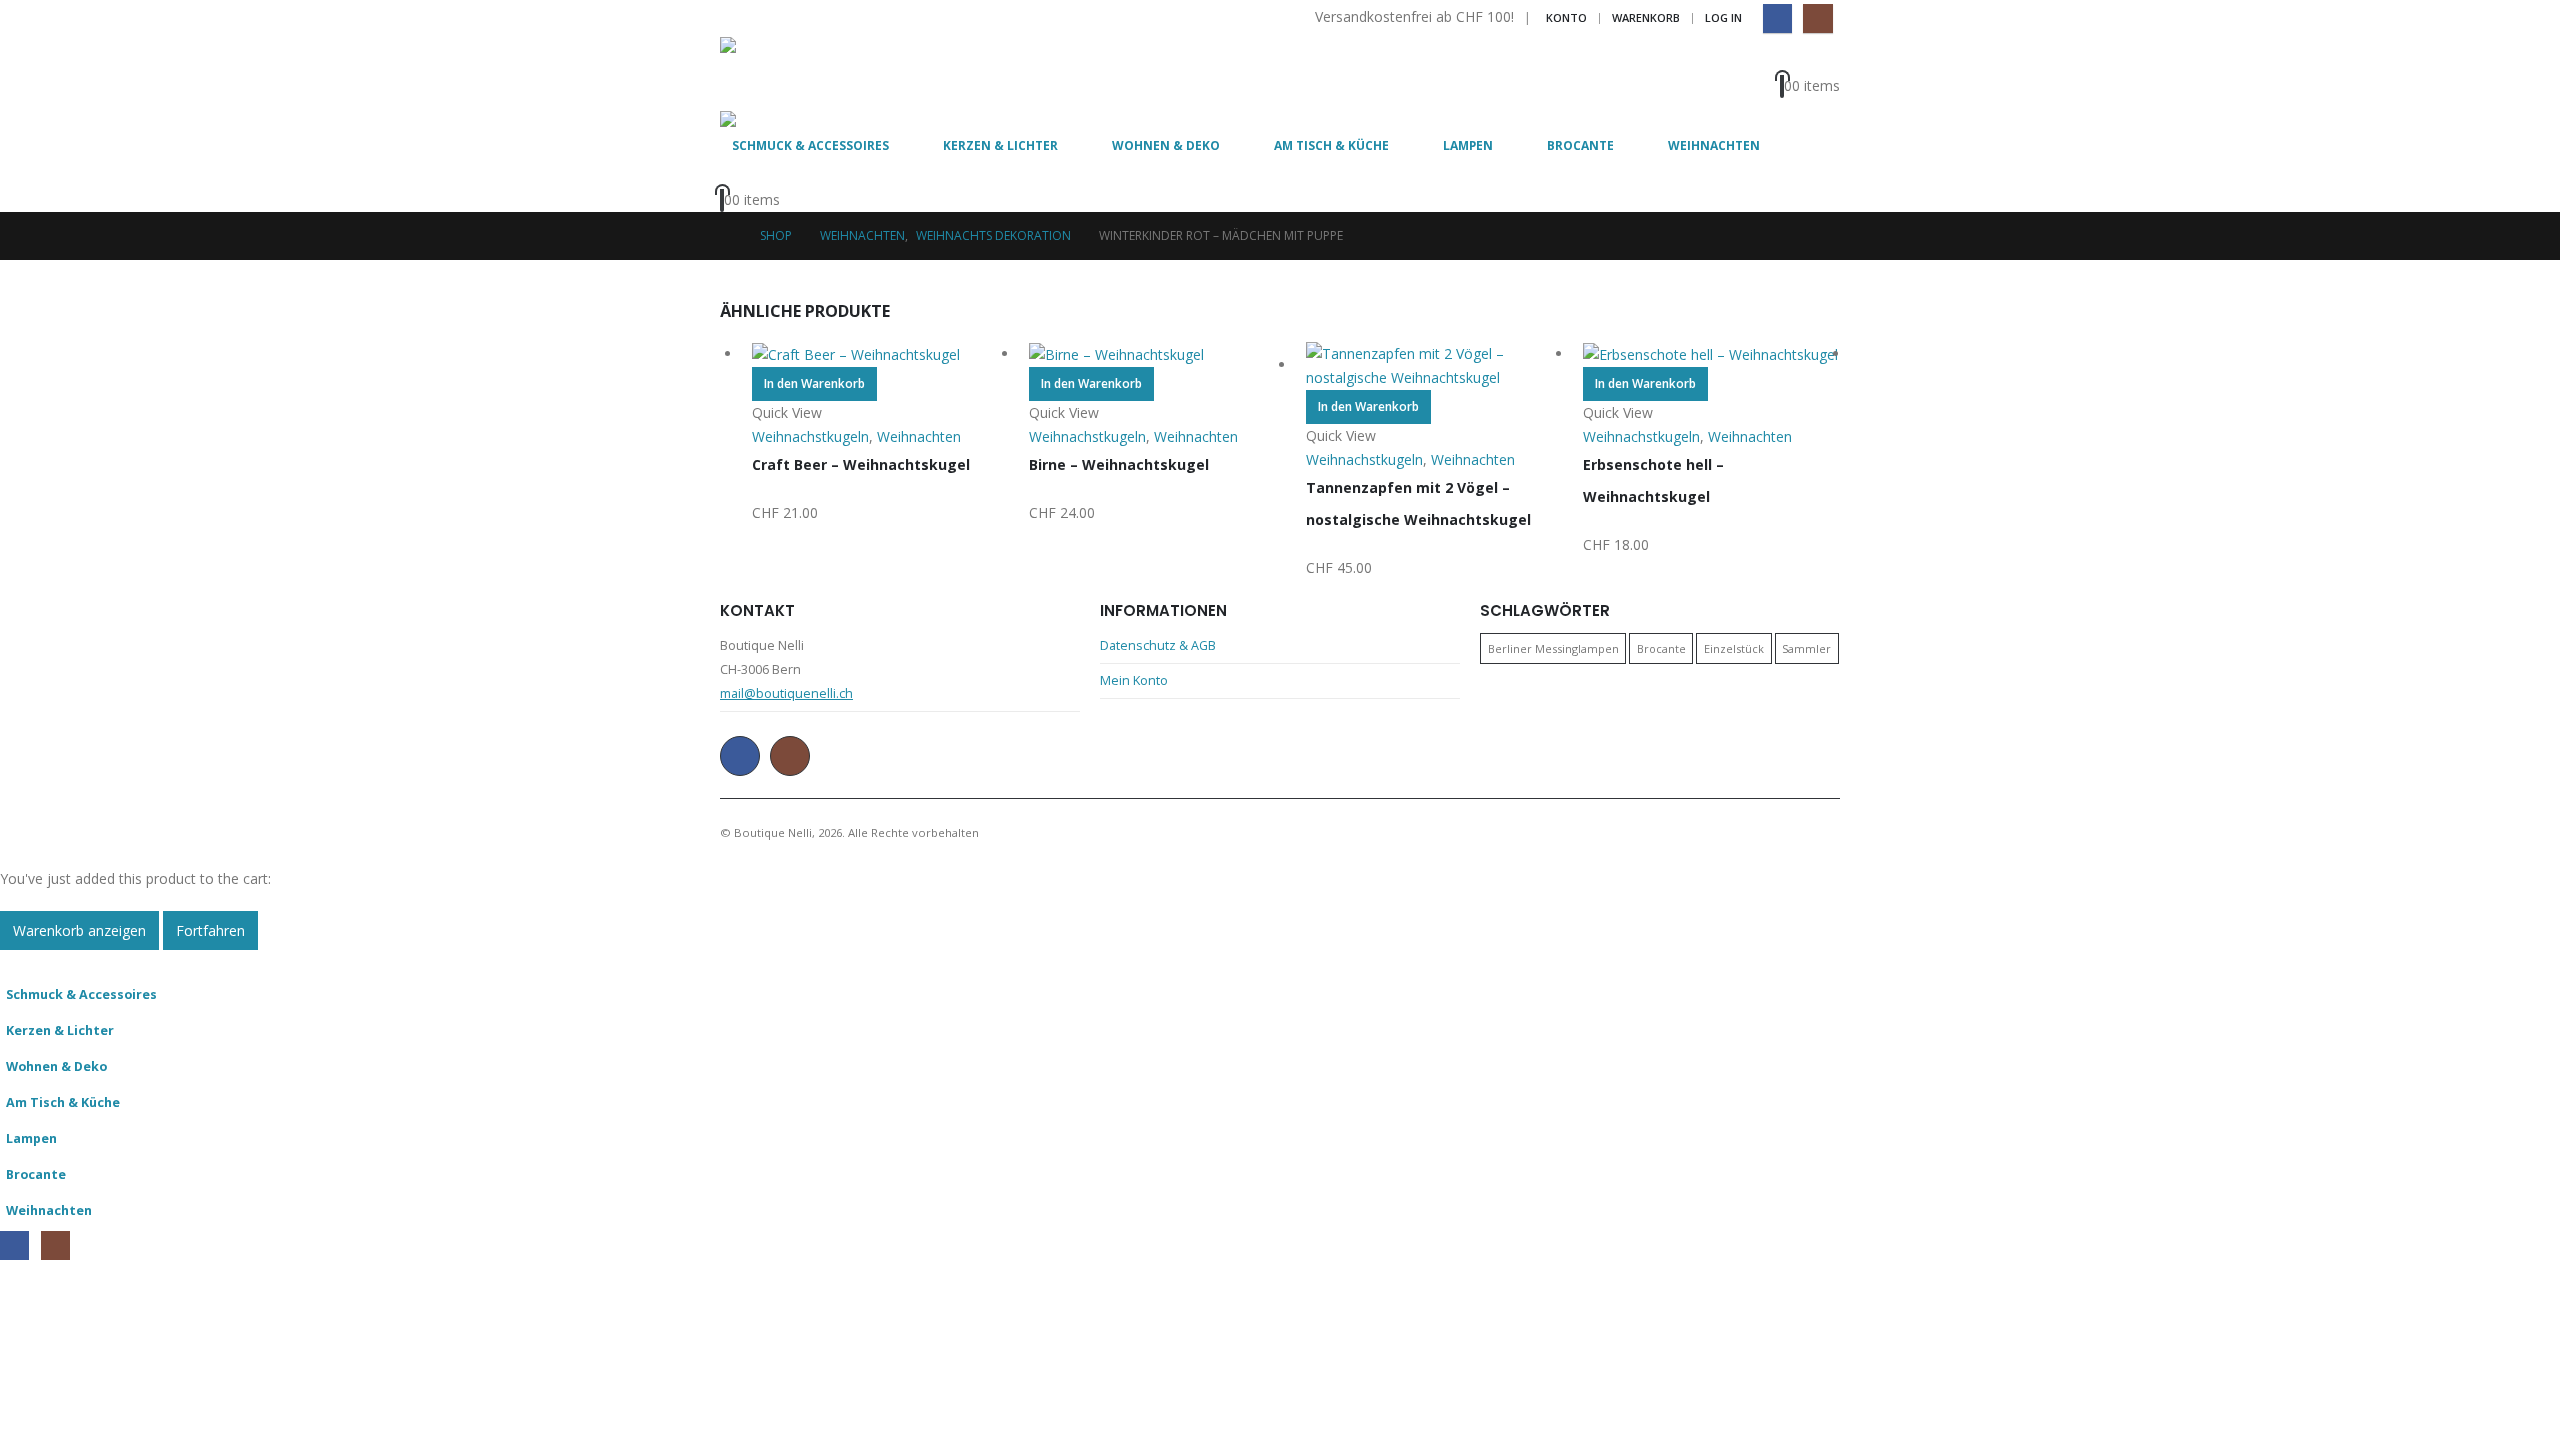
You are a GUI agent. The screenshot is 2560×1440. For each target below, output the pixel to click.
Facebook (740, 756)
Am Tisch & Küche (1331, 145)
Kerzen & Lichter (1000, 145)
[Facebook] (1777, 18)
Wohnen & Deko (1166, 145)
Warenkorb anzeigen (79, 930)
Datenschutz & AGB (1158, 645)
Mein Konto (1134, 680)
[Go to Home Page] (726, 236)
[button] (12, 961)
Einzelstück (1734, 648)
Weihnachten (1714, 145)
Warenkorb (1646, 17)
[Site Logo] (775, 74)
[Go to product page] (880, 354)
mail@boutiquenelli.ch (786, 693)
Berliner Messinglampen (1553, 648)
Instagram (790, 756)
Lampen (1468, 145)
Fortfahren (210, 930)
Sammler (1806, 648)
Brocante (1580, 145)
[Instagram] (1817, 18)
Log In (1723, 17)
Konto (1566, 17)
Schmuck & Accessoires (810, 145)
